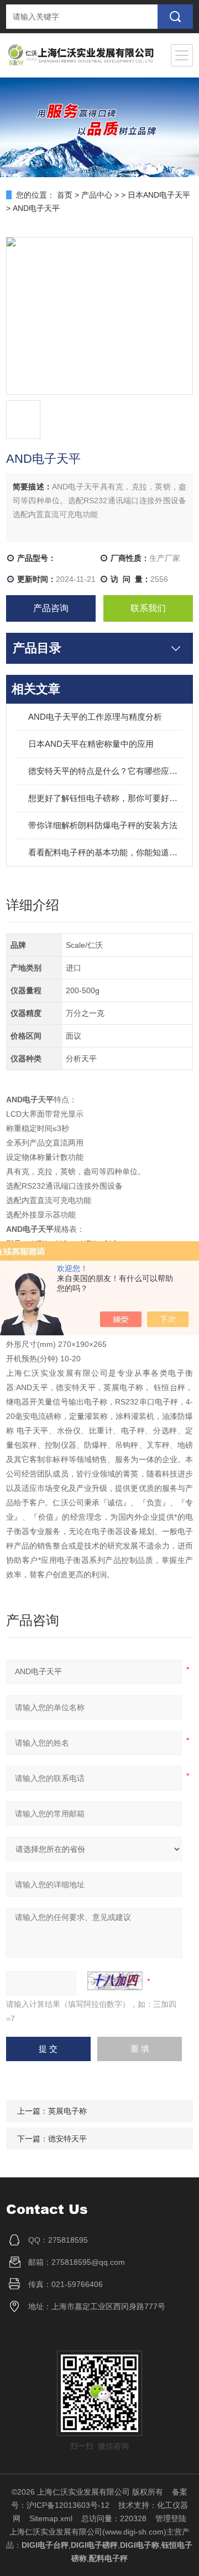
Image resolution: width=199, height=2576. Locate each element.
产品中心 (97, 195)
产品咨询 (51, 608)
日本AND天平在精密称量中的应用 (91, 744)
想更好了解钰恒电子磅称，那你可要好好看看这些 (105, 798)
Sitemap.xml (51, 2518)
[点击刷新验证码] (115, 1981)
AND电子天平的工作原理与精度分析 (95, 717)
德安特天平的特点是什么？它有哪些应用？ (105, 771)
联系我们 (148, 608)
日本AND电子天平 (159, 195)
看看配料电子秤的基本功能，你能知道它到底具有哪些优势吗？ (105, 852)
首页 (65, 195)
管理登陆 (171, 2518)
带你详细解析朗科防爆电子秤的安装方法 (103, 825)
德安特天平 (67, 2139)
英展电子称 (67, 2111)
